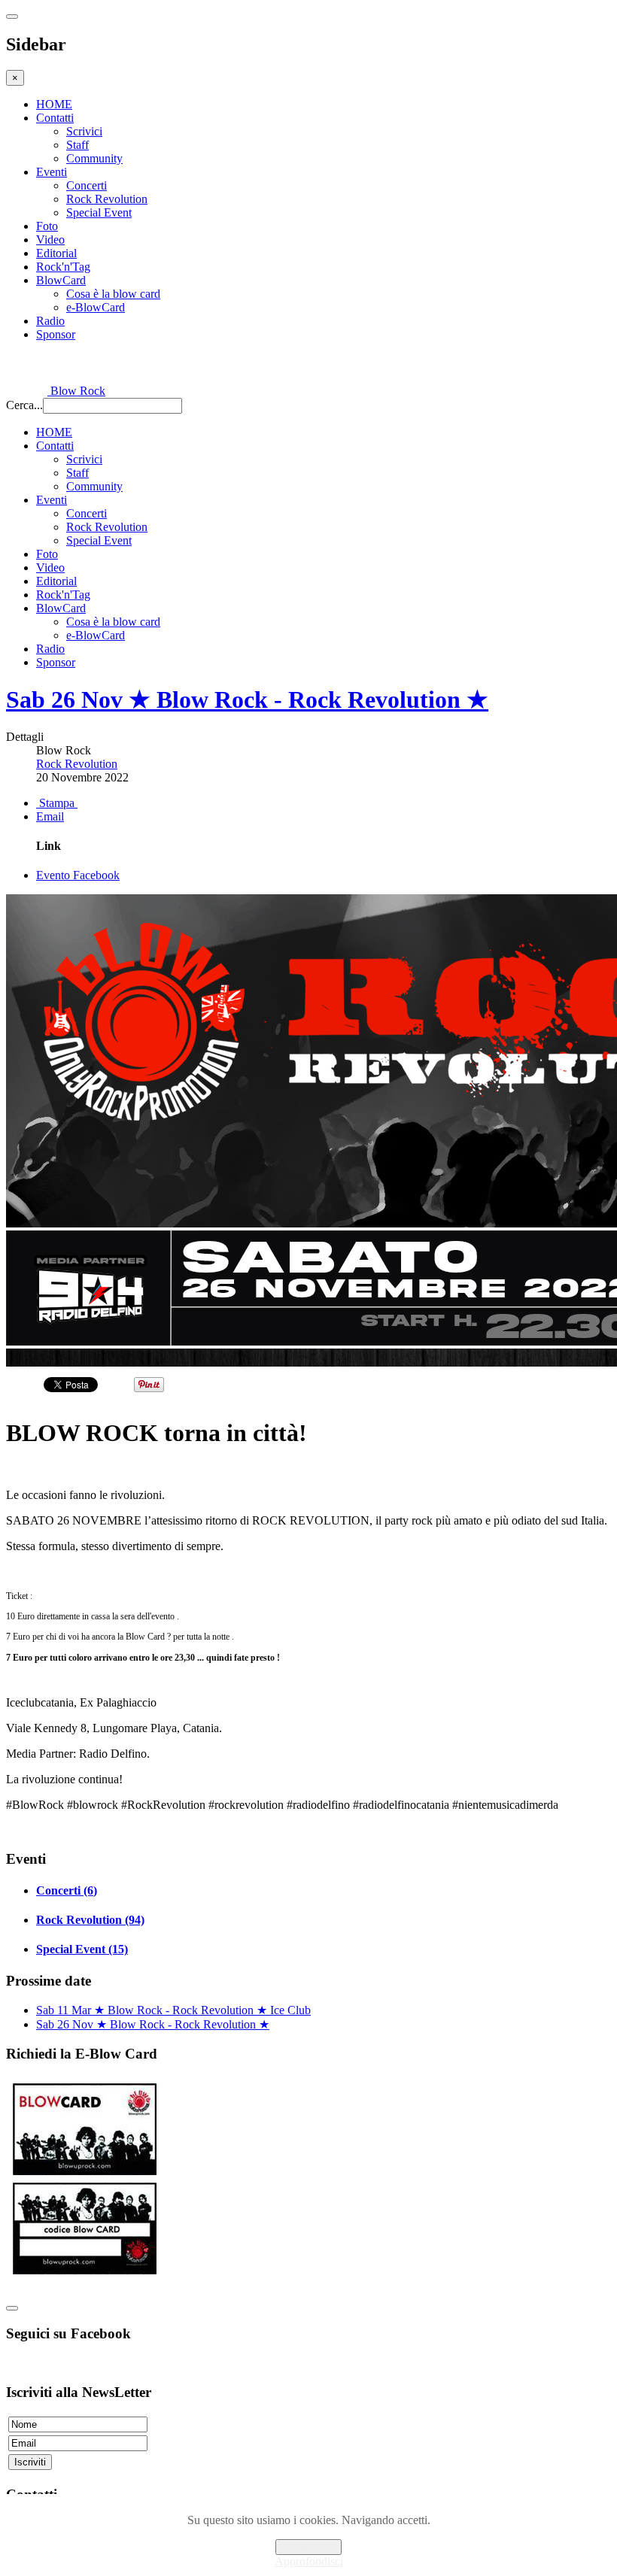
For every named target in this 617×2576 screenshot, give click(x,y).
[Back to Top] (12, 2308)
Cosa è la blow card (113, 294)
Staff (78, 145)
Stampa (57, 803)
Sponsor (56, 334)
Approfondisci (309, 2561)
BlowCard (61, 280)
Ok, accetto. (308, 2547)
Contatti (55, 118)
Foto (47, 226)
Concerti (87, 185)
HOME (54, 104)
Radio (50, 321)
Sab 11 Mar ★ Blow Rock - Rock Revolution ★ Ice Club (173, 2010)
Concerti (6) (67, 1890)
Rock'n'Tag (63, 267)
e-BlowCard (96, 307)
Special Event (99, 212)
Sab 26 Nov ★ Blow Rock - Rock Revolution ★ (247, 699)
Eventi (52, 172)
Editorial (56, 253)
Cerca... (24, 405)
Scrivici (84, 131)
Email (50, 816)
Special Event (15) (82, 1949)
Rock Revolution (107, 199)
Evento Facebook (78, 875)
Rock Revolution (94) (90, 1920)
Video (50, 240)
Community (94, 158)
